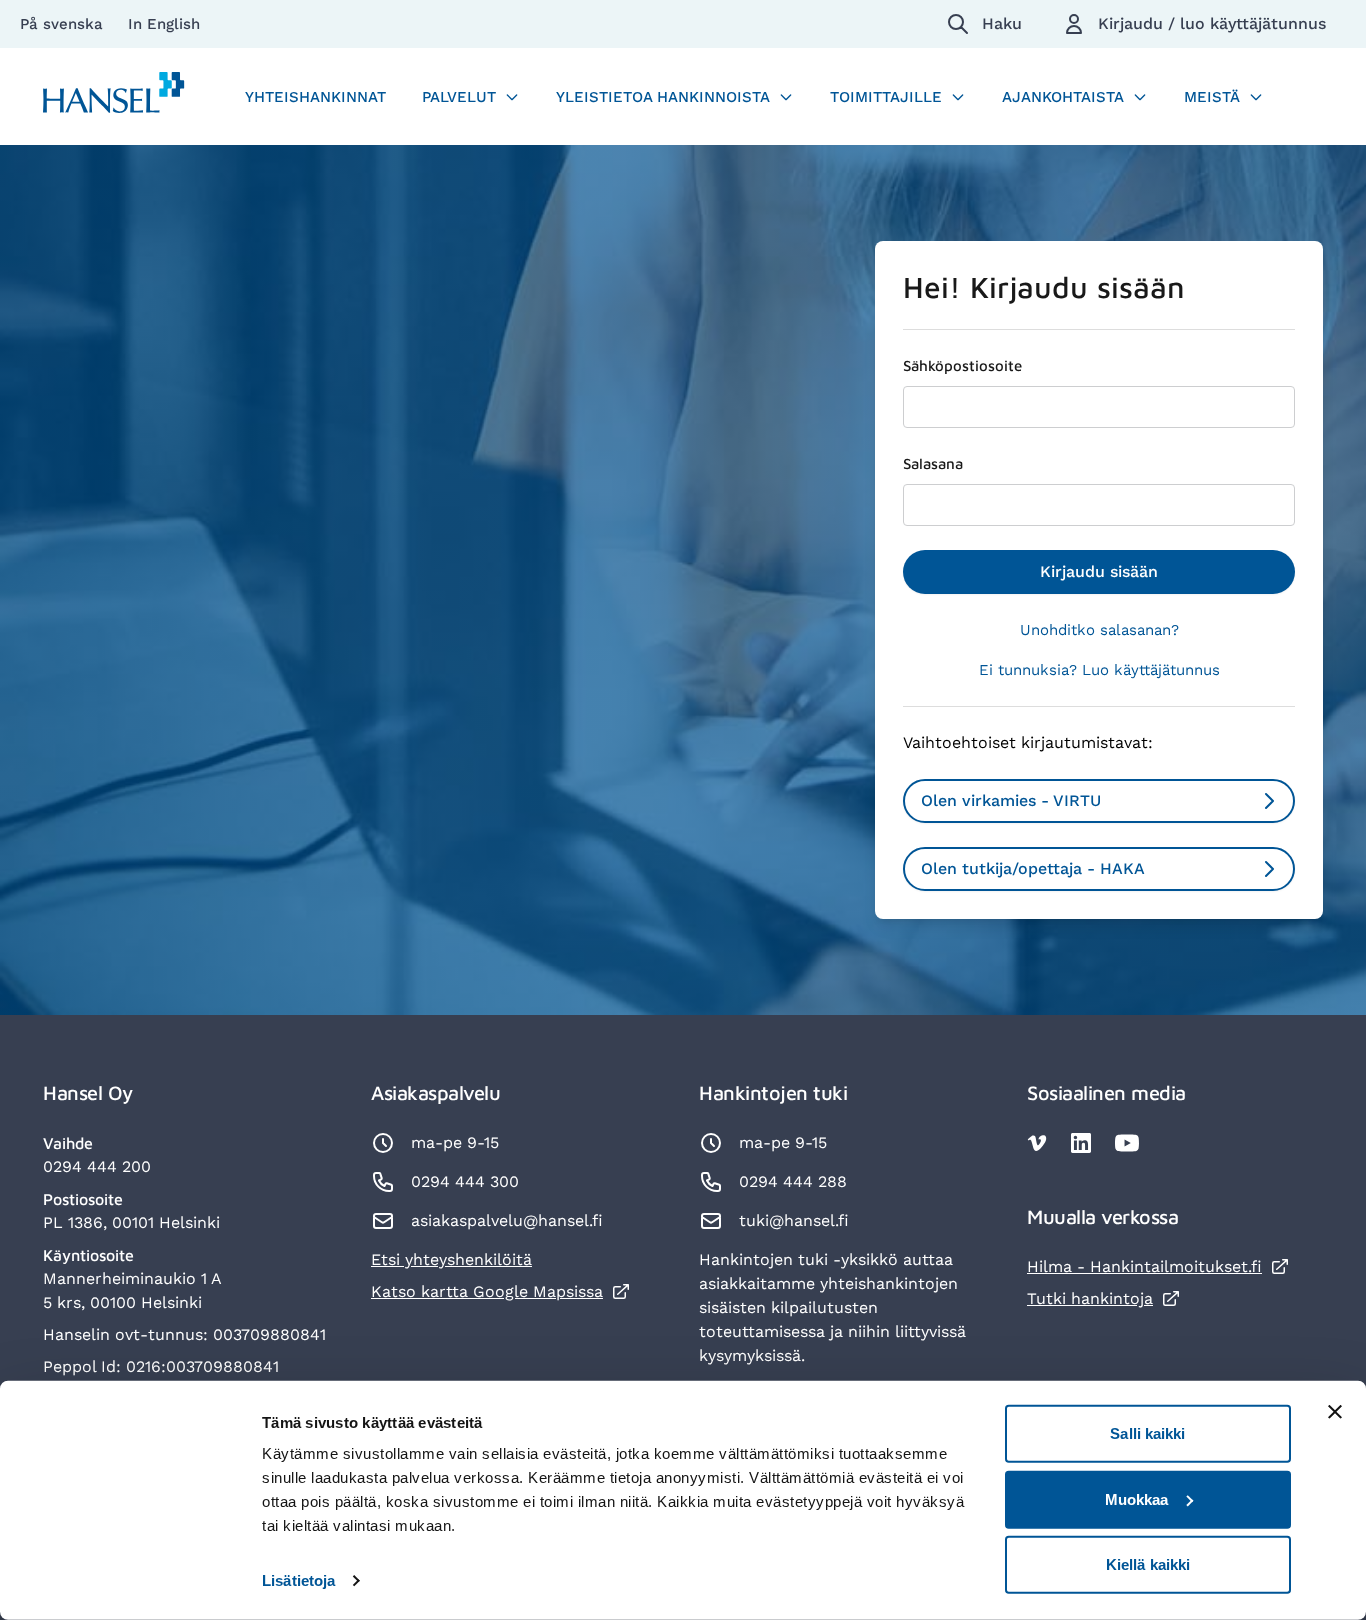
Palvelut (459, 97)
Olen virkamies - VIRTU (1011, 800)
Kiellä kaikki (1148, 1564)
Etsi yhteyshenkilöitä (451, 1259)
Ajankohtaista (1063, 97)
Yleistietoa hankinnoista (663, 97)
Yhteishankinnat (315, 97)
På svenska (64, 24)
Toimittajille (886, 97)
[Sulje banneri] (1335, 1412)
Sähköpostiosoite (962, 365)
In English (164, 24)
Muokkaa (1137, 1498)
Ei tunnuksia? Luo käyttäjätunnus (1099, 670)
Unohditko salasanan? (1099, 630)
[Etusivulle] (114, 96)
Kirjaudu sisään (1099, 571)
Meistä (1212, 97)
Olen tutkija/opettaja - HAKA (1033, 868)
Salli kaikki (1147, 1433)
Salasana (933, 463)
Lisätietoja (298, 1580)
